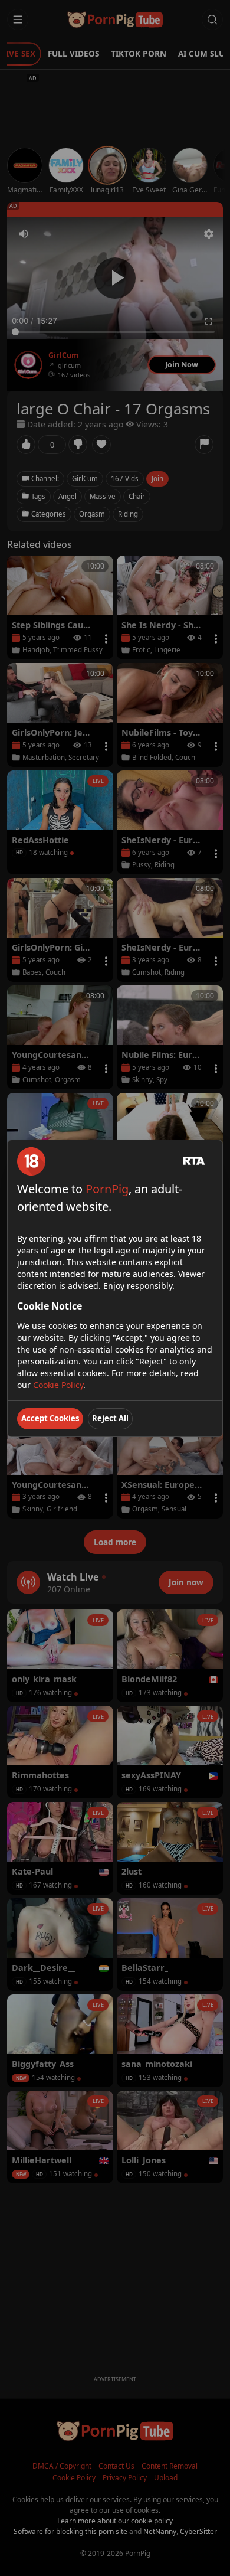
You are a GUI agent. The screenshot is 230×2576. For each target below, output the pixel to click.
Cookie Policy (58, 1385)
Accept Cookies (50, 1418)
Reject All (110, 1418)
